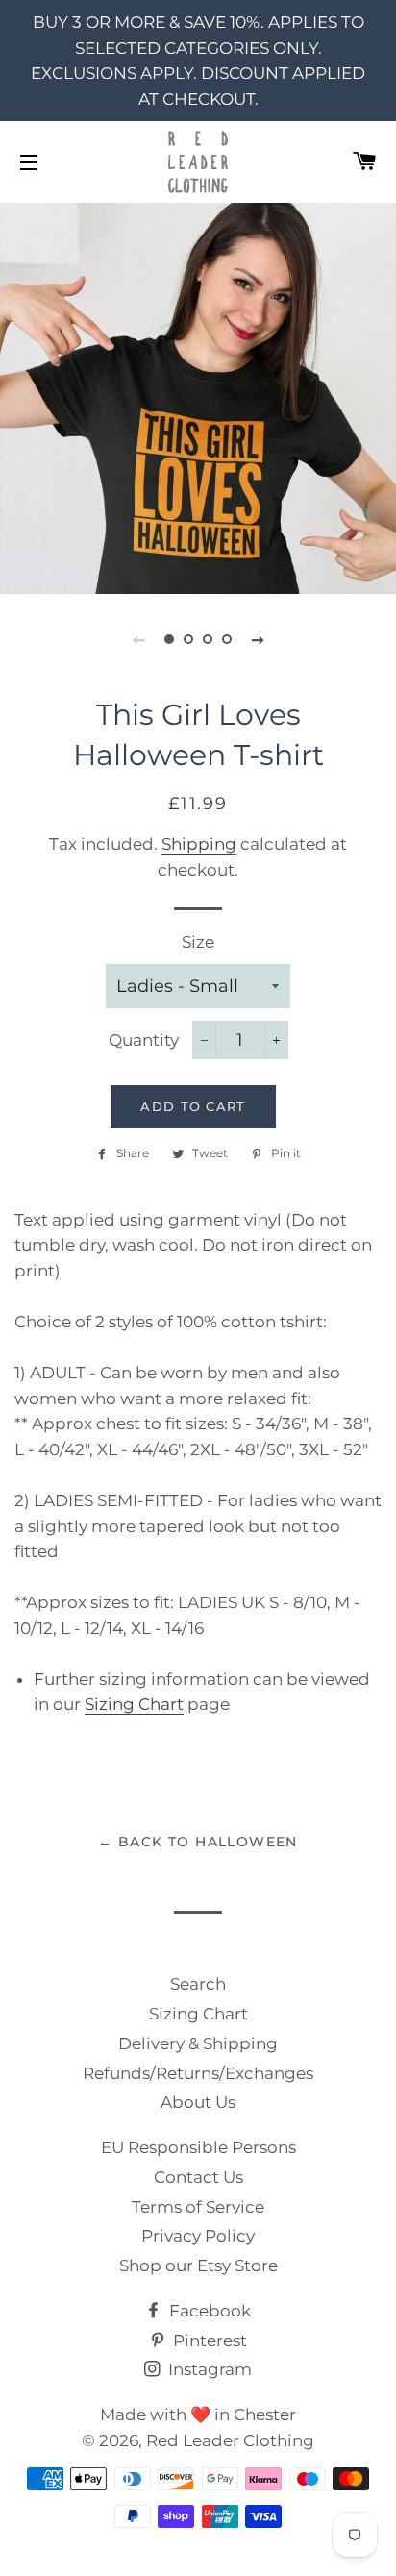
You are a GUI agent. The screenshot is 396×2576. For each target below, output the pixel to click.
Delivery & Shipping (198, 2043)
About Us (198, 2102)
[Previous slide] (138, 639)
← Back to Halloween (198, 1842)
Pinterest (208, 2341)
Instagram (208, 2369)
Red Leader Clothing (230, 2440)
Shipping (199, 844)
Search (198, 1984)
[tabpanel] (198, 396)
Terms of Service (198, 2207)
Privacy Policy (198, 2236)
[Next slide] (258, 639)
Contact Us (198, 2177)
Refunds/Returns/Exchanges (198, 2073)
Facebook (208, 2311)
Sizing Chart (134, 1704)
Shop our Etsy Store (198, 2266)
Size (198, 942)
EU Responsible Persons (198, 2147)
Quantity (144, 1040)
